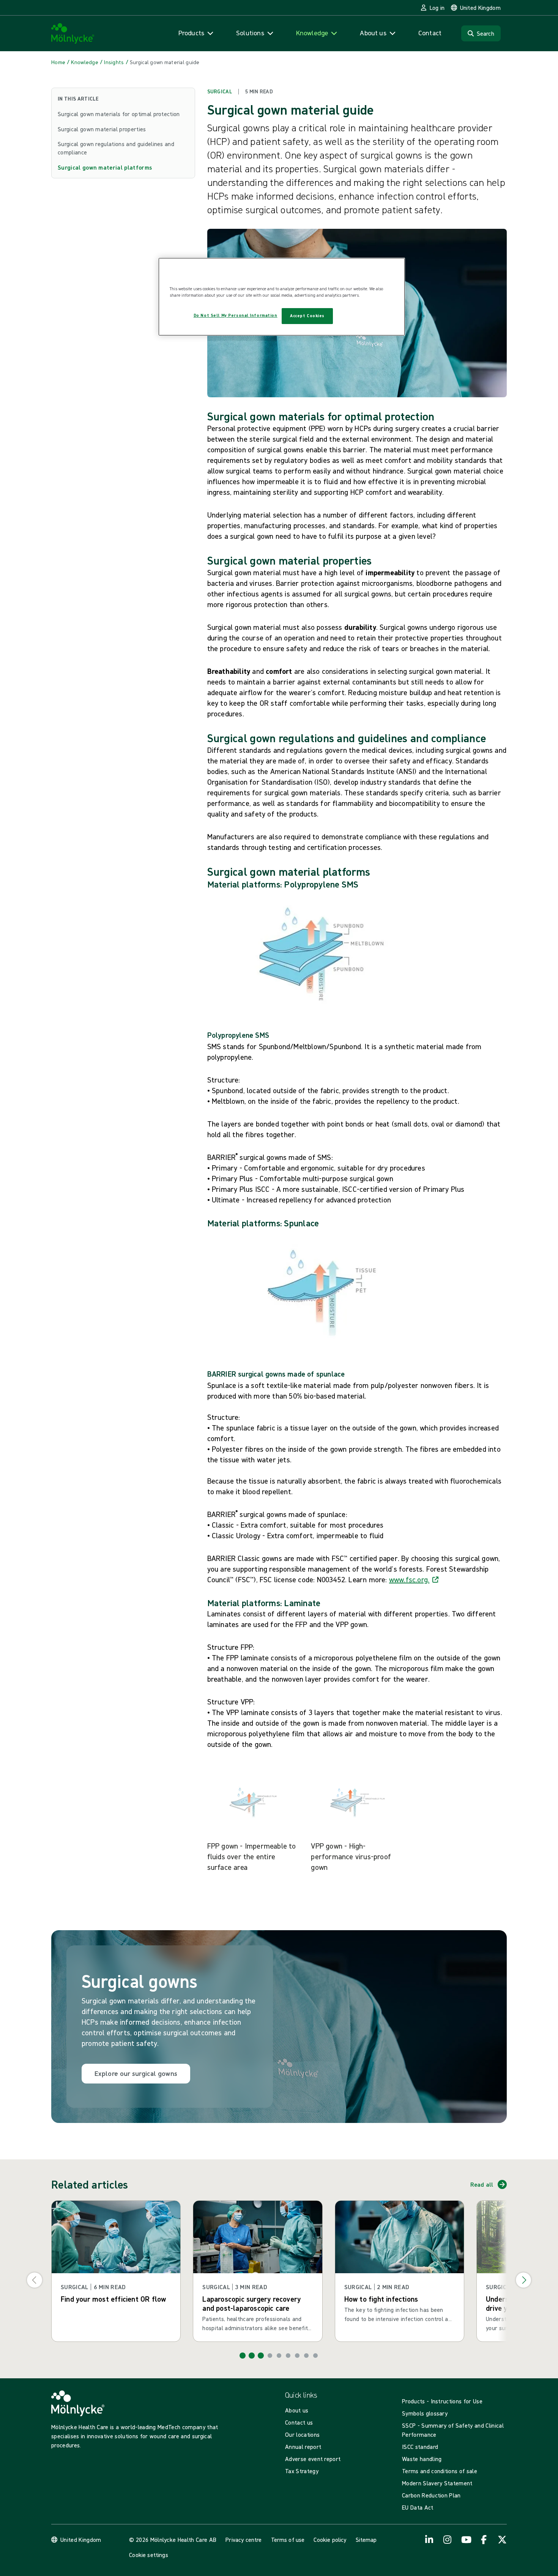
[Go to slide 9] (315, 2356)
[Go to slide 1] (243, 2356)
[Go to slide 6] (288, 2356)
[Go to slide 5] (279, 2356)
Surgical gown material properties (102, 129)
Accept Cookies (307, 316)
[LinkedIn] (429, 2540)
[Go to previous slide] (35, 2280)
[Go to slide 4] (270, 2356)
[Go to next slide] (523, 2280)
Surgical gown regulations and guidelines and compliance (116, 148)
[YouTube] (466, 2540)
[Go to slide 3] (261, 2356)
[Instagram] (448, 2540)
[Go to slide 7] (297, 2356)
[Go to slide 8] (306, 2356)
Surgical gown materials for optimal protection (119, 114)
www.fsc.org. (409, 1579)
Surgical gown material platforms (105, 167)
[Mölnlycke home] (73, 34)
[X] (502, 2540)
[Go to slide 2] (252, 2356)
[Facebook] (484, 2540)
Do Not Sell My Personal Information (236, 315)
